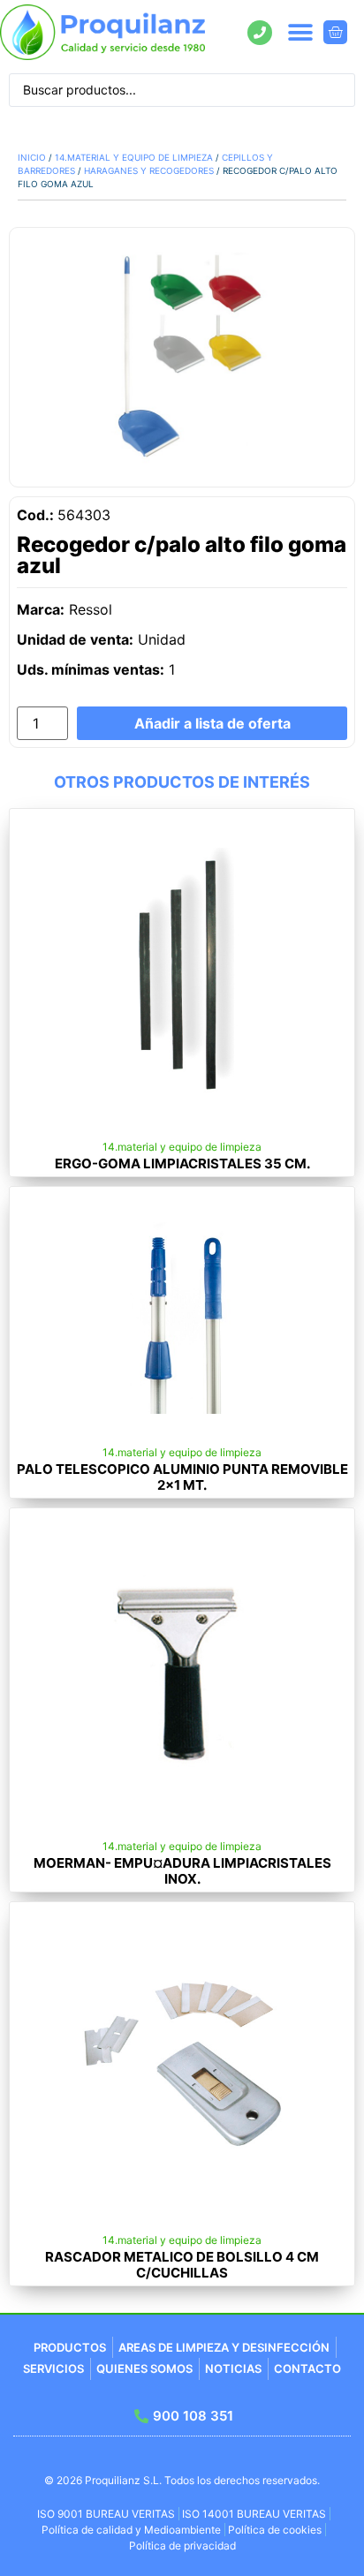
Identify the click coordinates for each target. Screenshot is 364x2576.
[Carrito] (335, 32)
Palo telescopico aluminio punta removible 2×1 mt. (182, 1477)
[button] (301, 32)
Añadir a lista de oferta (212, 723)
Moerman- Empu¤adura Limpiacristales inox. (182, 1871)
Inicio (32, 157)
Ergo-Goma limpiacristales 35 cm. (182, 1163)
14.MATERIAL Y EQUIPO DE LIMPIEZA (134, 157)
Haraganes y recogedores (149, 170)
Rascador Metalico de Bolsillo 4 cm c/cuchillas (182, 2265)
